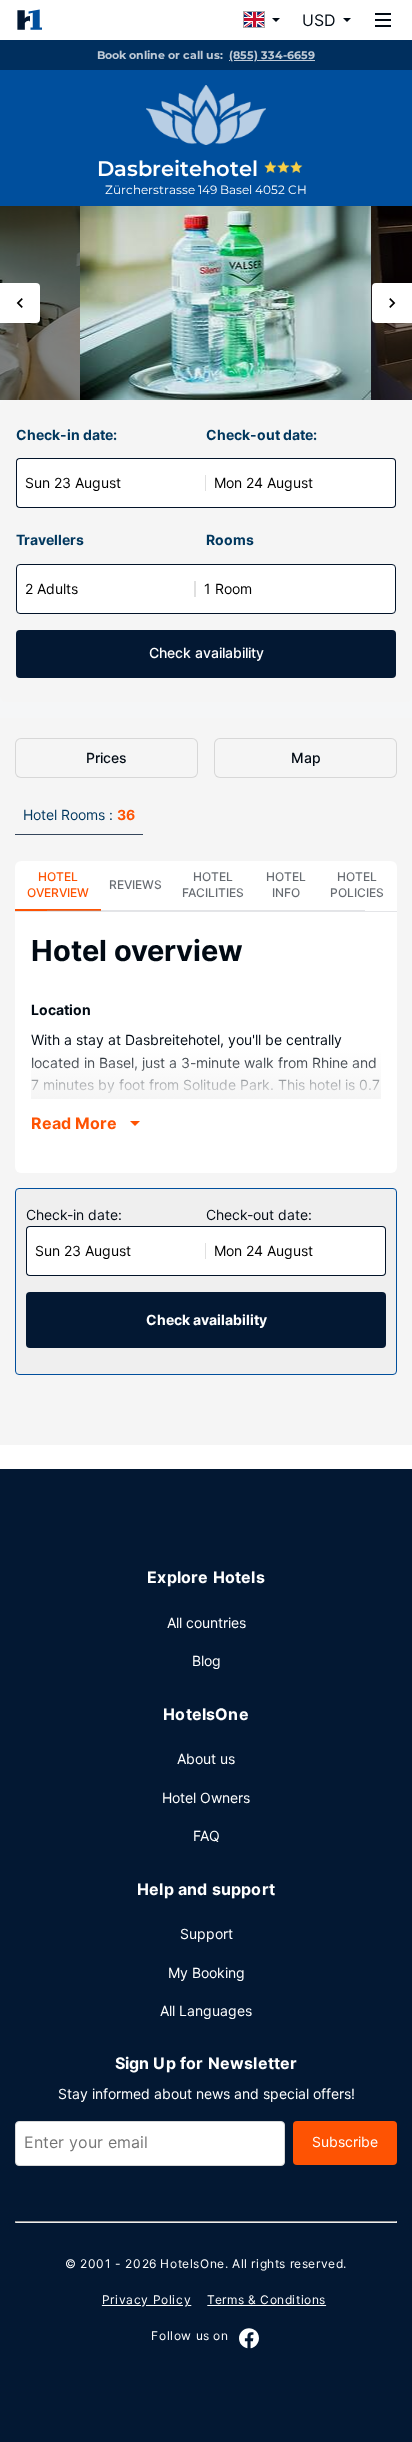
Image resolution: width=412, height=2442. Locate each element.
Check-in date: (66, 434)
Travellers (50, 539)
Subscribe (345, 2141)
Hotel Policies (357, 884)
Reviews (135, 884)
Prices (106, 757)
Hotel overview (58, 884)
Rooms (230, 539)
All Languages (206, 2010)
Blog (206, 1660)
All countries (206, 1622)
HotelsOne (192, 2263)
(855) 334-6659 (272, 55)
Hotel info (286, 884)
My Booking (206, 1972)
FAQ (206, 1835)
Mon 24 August (263, 482)
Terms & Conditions (266, 2299)
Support (206, 1933)
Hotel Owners (206, 1797)
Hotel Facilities (213, 884)
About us (206, 1758)
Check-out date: (261, 434)
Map (306, 757)
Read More (74, 1123)
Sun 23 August (73, 482)
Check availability (206, 652)
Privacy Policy (146, 2299)
